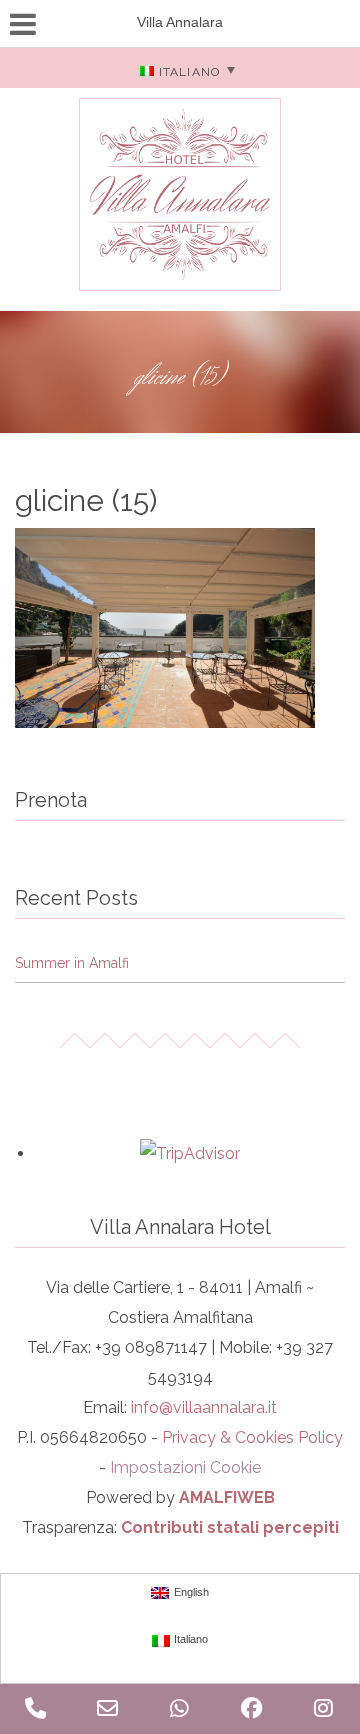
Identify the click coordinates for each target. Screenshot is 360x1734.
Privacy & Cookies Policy (252, 1437)
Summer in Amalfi (72, 963)
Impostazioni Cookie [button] (185, 1467)
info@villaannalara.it (204, 1407)
